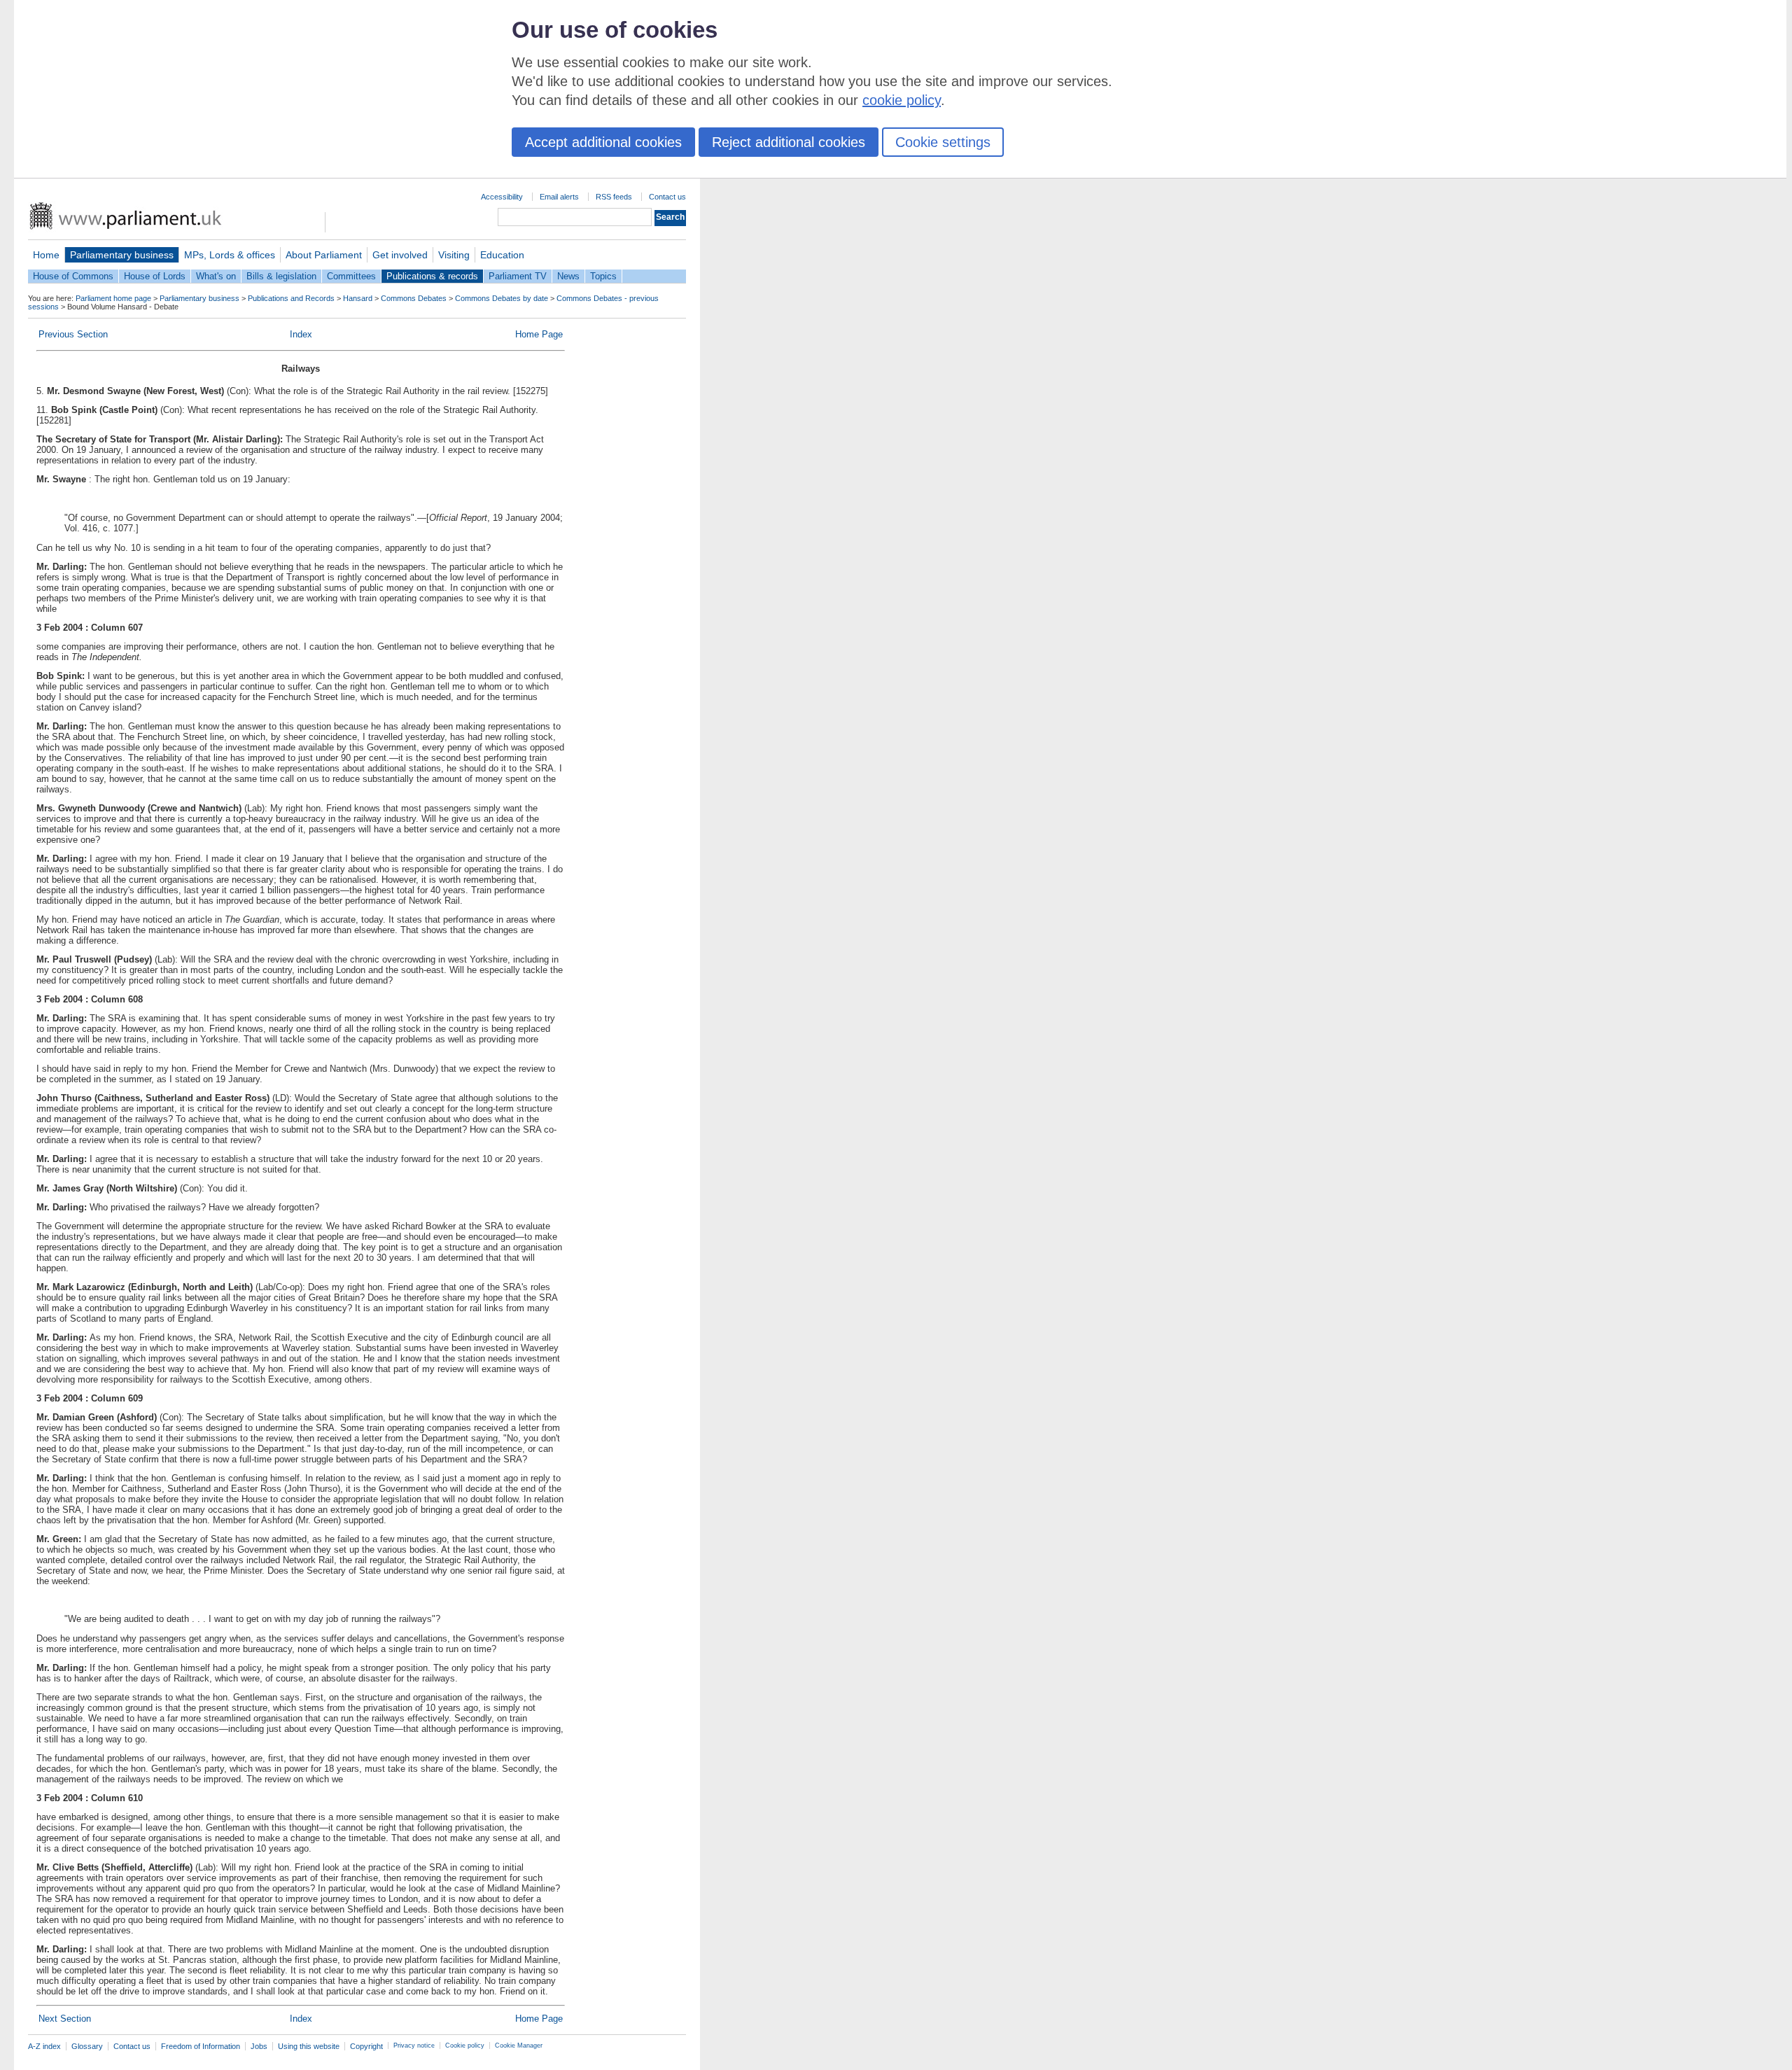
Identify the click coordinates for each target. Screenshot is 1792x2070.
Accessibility (502, 197)
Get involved (400, 255)
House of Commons (73, 276)
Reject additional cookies (789, 142)
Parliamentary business (122, 255)
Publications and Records (291, 298)
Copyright (366, 2046)
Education (502, 255)
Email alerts (559, 197)
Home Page (539, 334)
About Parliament (324, 255)
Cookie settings (943, 142)
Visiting (454, 255)
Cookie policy (465, 2045)
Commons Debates (414, 298)
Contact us (667, 197)
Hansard (358, 298)
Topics (603, 276)
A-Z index (44, 2046)
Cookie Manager (519, 2045)
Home (46, 255)
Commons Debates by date (502, 298)
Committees (351, 276)
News (568, 276)
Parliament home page (113, 298)
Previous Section (73, 334)
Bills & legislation (281, 276)
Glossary (87, 2046)
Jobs (259, 2046)
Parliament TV (518, 276)
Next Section (65, 2019)
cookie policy (902, 100)
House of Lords (155, 276)
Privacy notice (414, 2045)
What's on (216, 276)
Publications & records (432, 276)
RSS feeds (614, 197)
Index (301, 334)
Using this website (309, 2046)
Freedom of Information (201, 2046)
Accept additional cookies (603, 142)
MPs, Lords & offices (230, 255)
